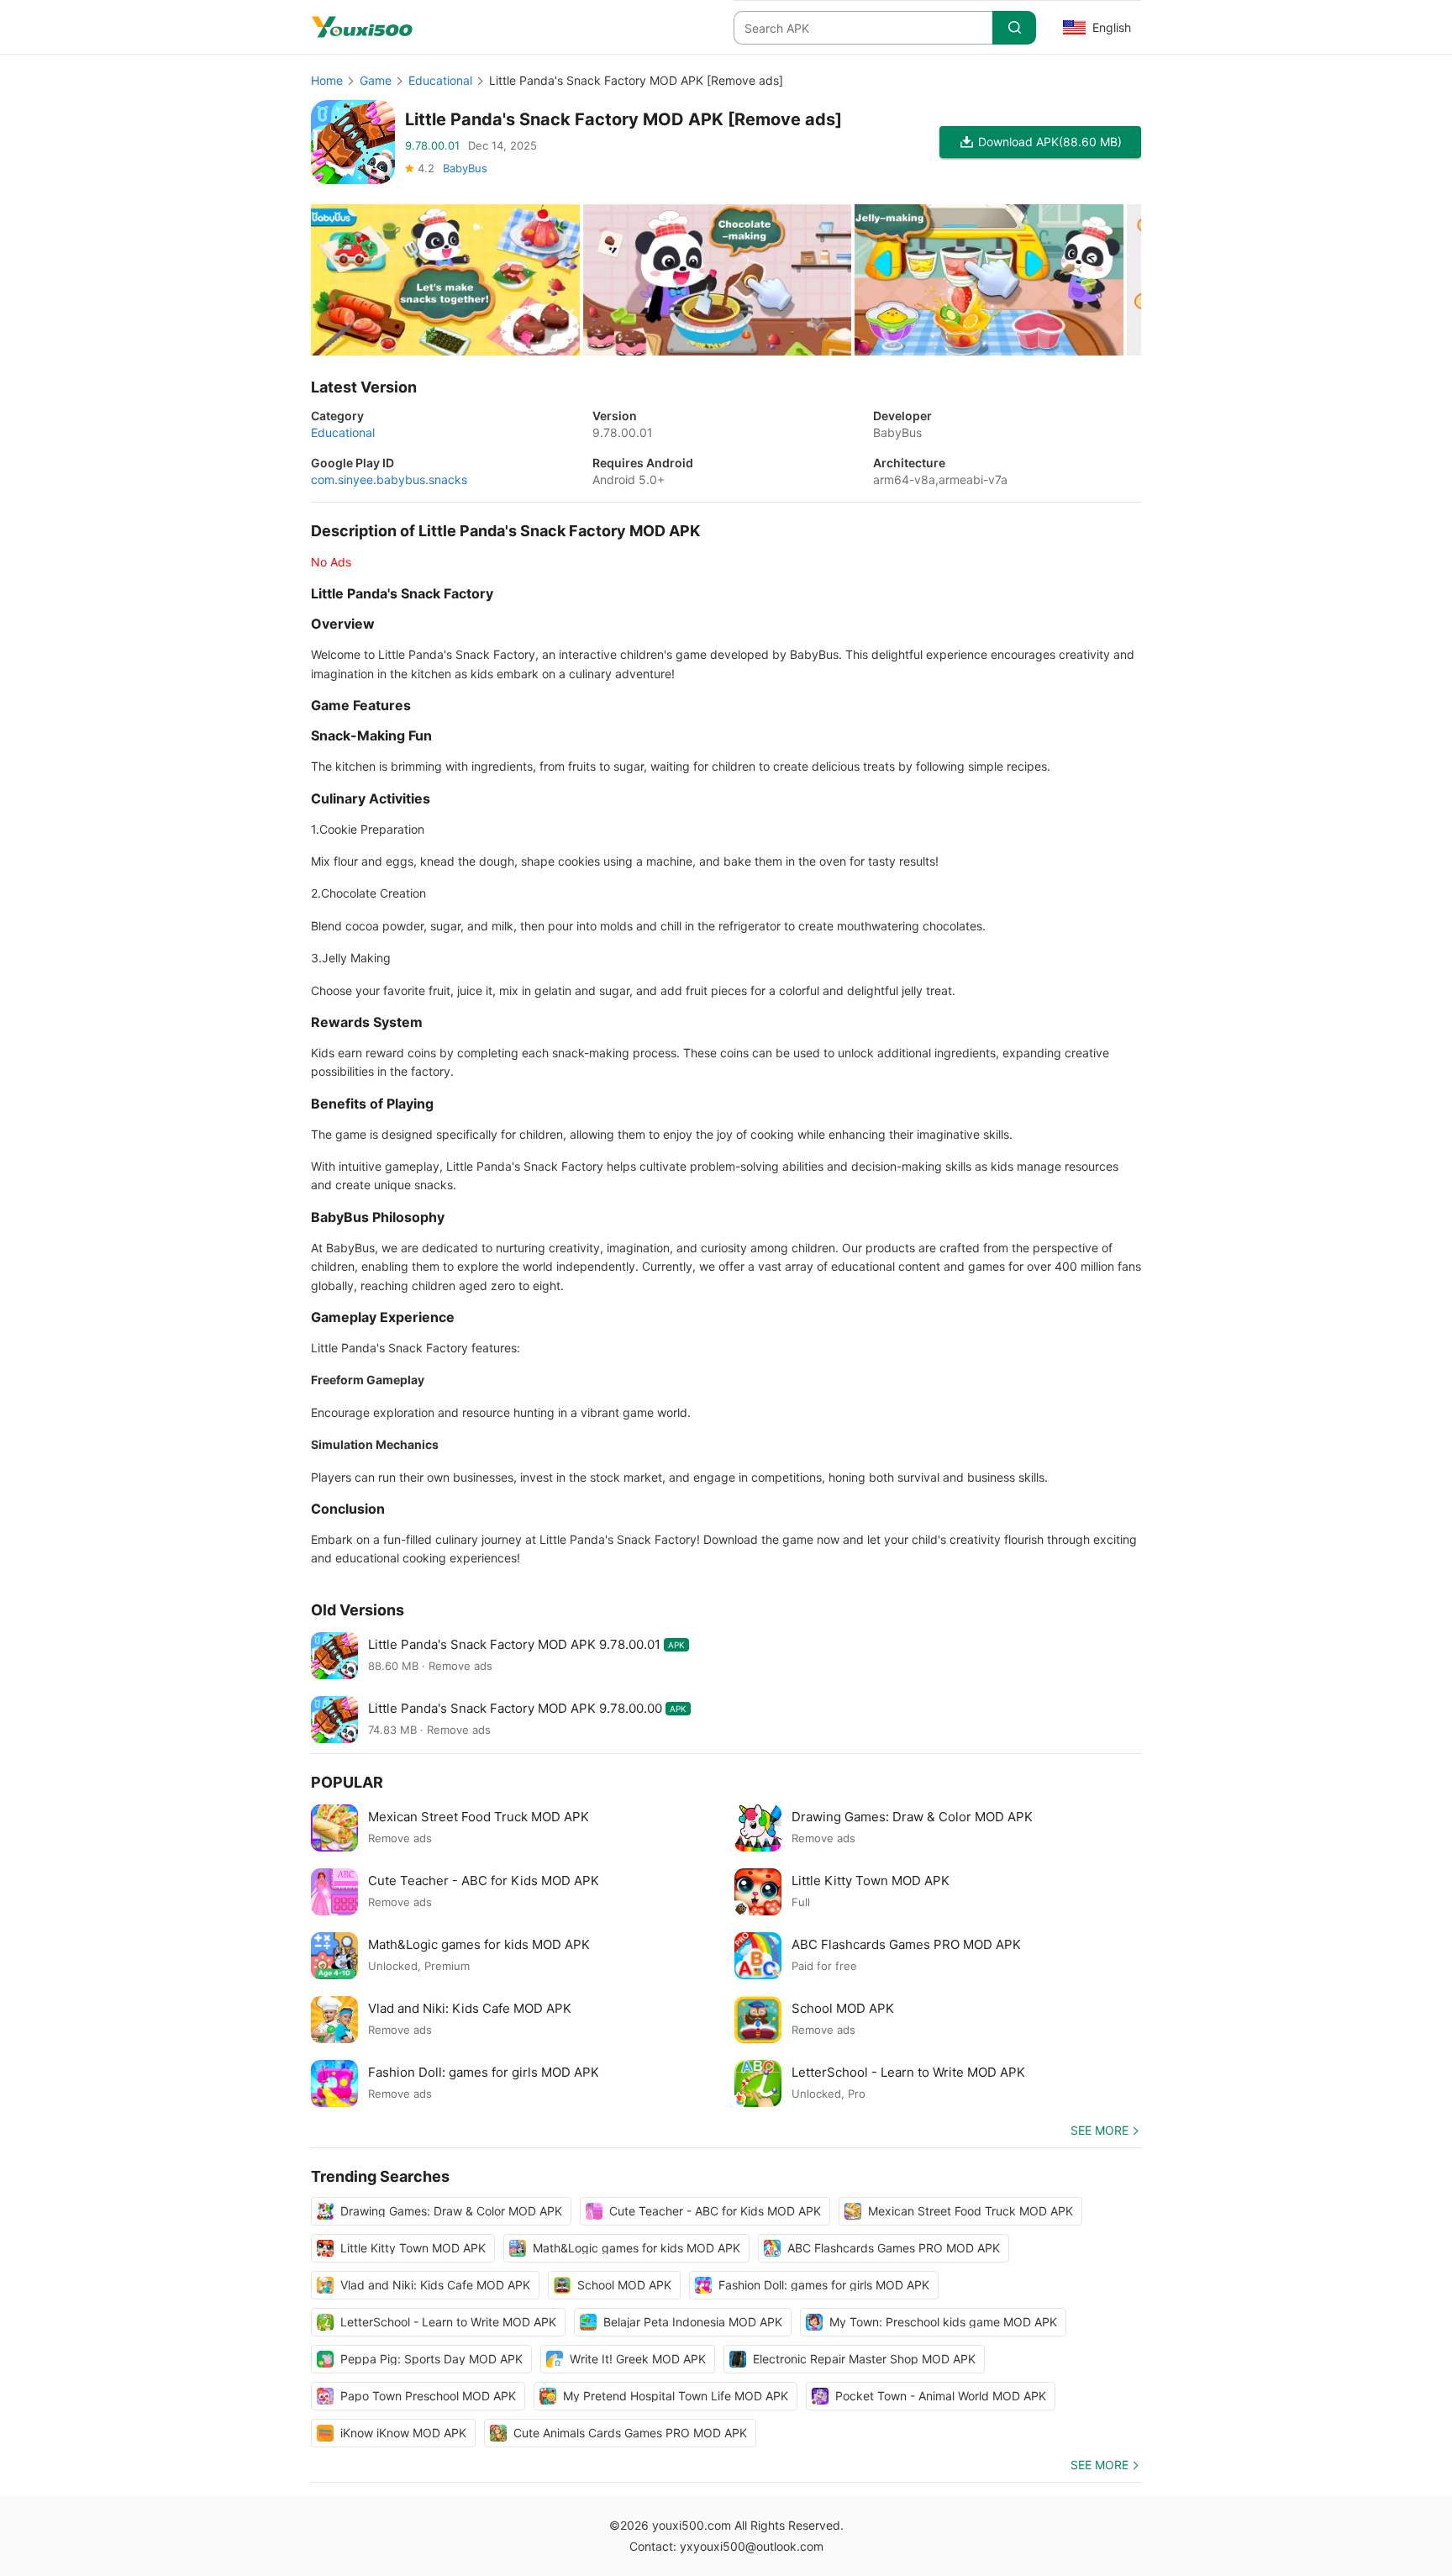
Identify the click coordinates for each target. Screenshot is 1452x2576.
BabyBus (465, 168)
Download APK (1050, 142)
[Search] (1014, 28)
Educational (440, 80)
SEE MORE (1100, 2130)
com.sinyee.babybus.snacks (389, 479)
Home (327, 80)
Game (376, 80)
